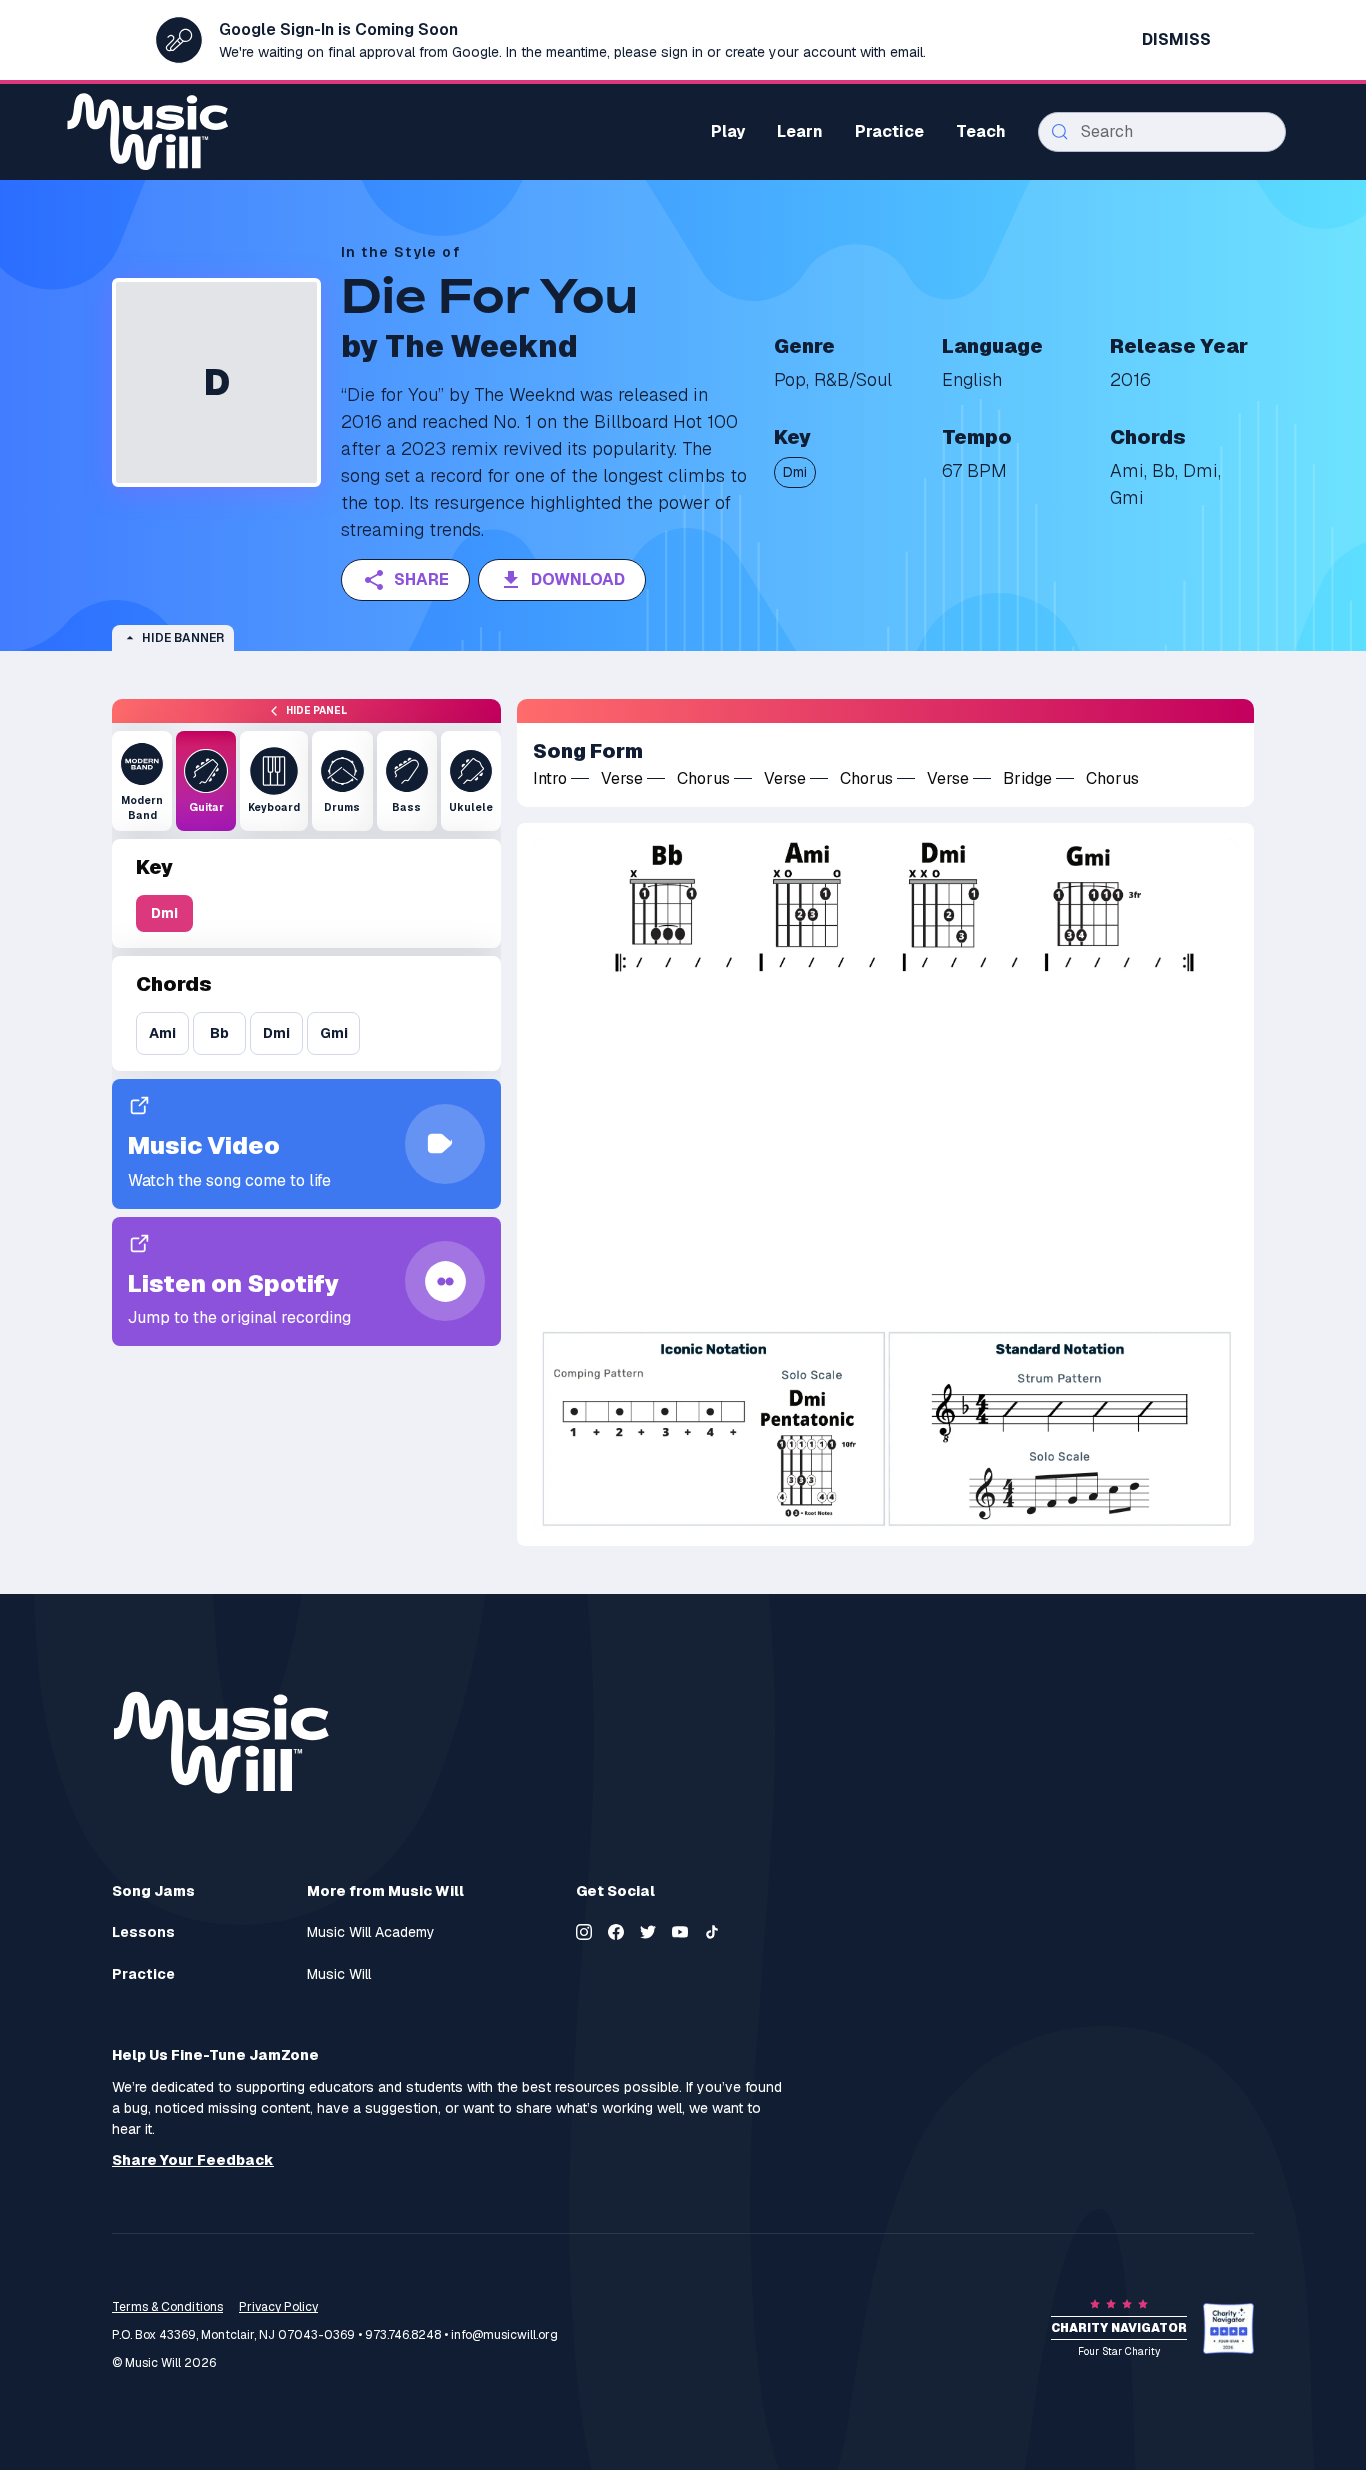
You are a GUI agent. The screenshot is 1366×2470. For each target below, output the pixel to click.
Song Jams (153, 1891)
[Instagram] (584, 1932)
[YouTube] (680, 1932)
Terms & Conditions (167, 2307)
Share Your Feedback (193, 2160)
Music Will (339, 1974)
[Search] (1060, 132)
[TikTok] (712, 1932)
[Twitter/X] (648, 1932)
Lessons (143, 1932)
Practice (143, 1974)
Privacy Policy (278, 2307)
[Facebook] (616, 1932)
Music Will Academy (371, 1932)
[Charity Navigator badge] (1228, 2328)
